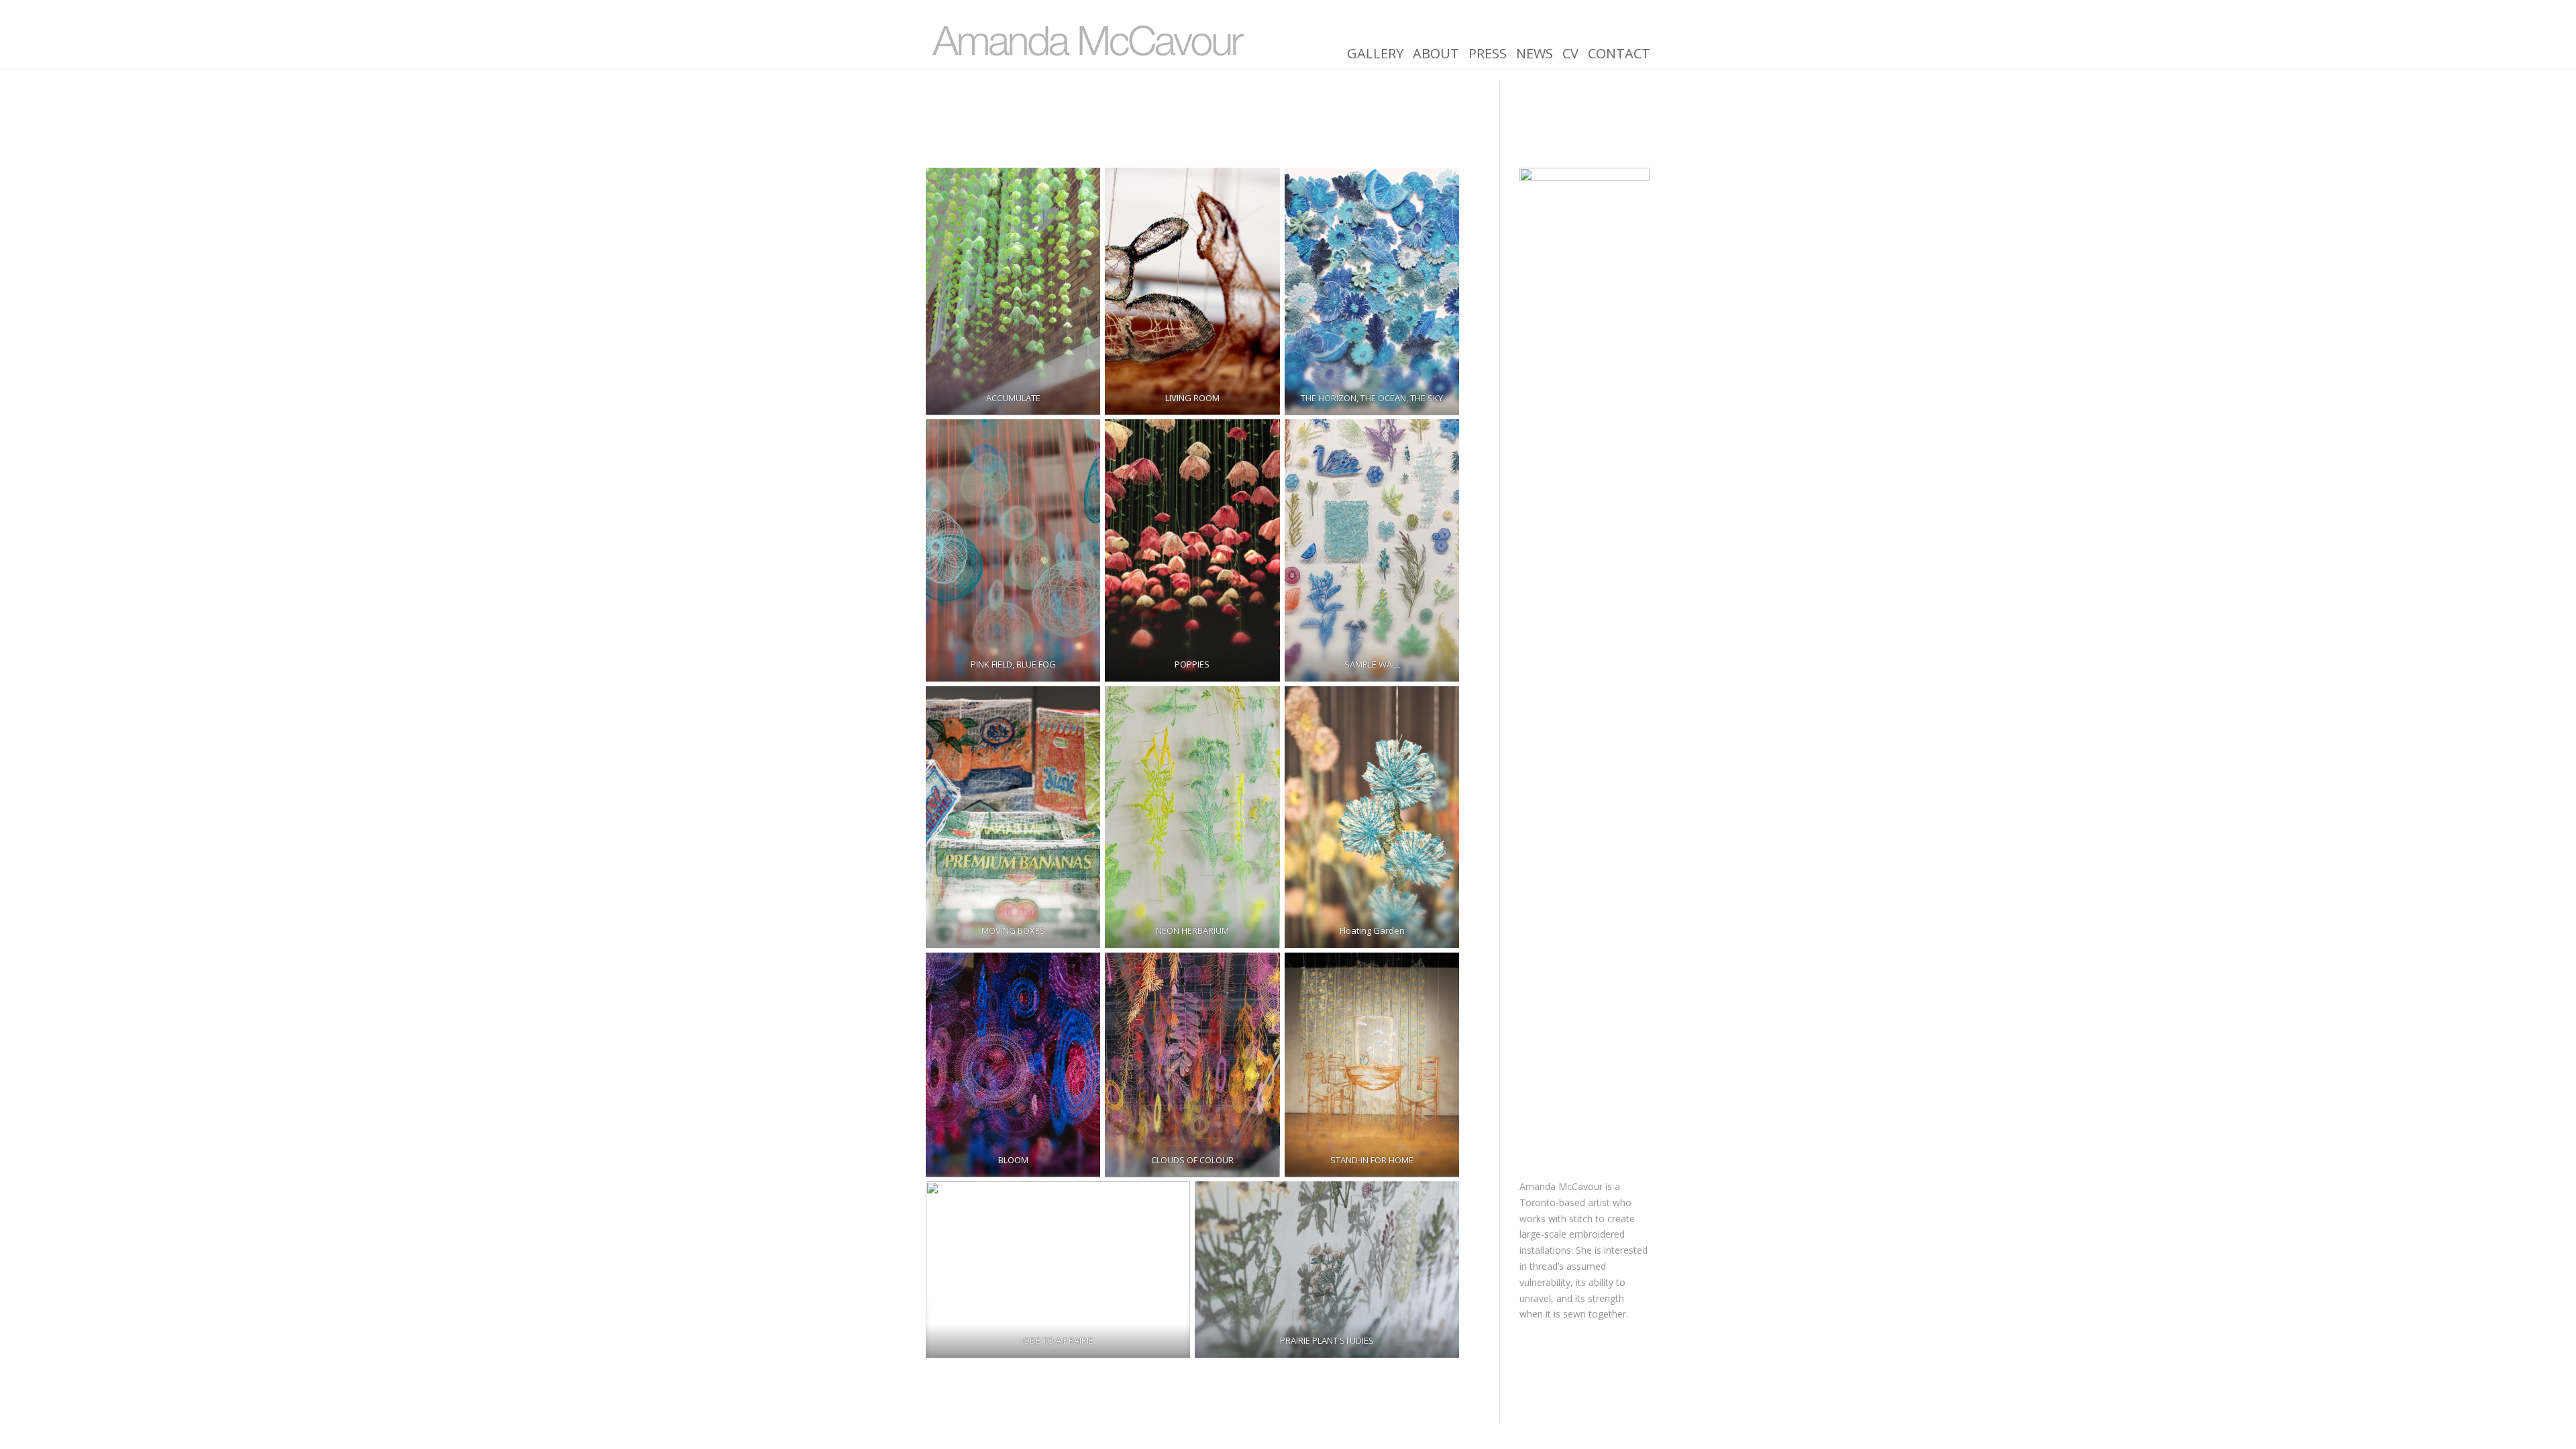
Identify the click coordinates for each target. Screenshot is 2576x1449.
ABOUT (1436, 54)
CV (1570, 54)
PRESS (1488, 54)
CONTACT (1619, 54)
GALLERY (1375, 54)
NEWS (1535, 54)
